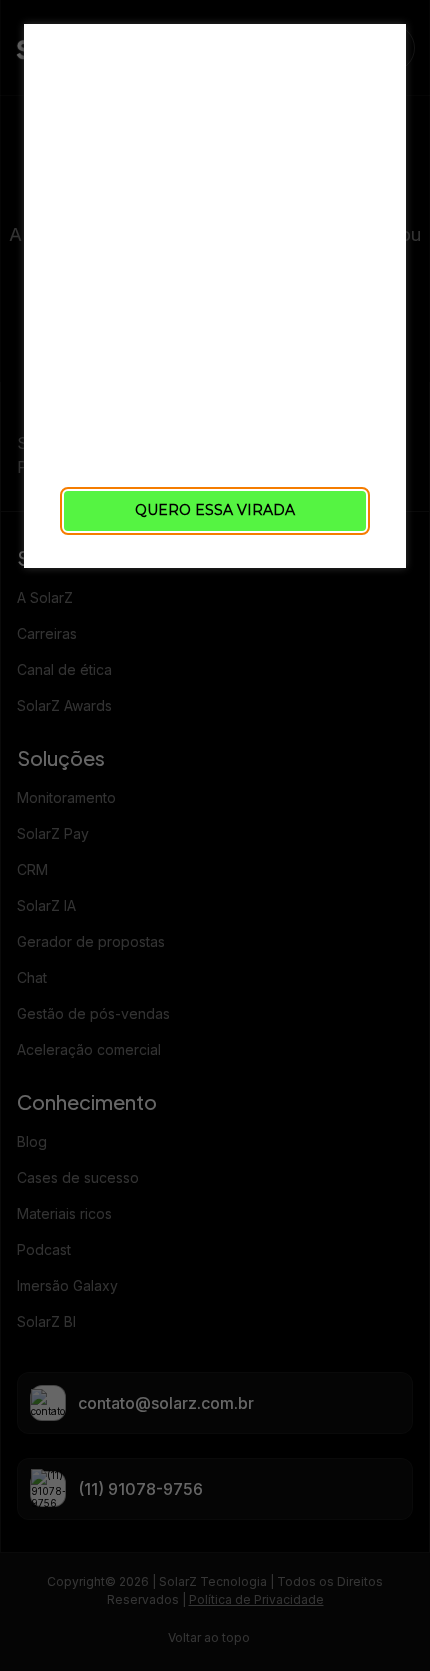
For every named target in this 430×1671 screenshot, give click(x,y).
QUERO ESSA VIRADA (215, 510)
